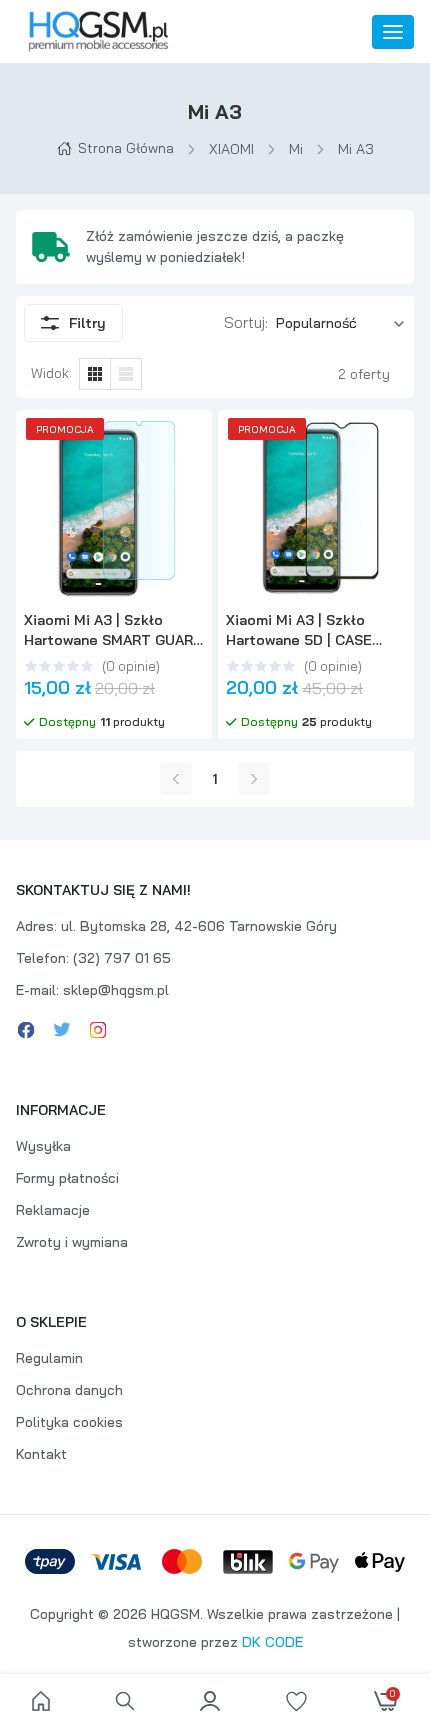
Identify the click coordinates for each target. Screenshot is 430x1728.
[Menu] (393, 32)
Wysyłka (43, 1146)
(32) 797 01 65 (122, 958)
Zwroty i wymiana (72, 1242)
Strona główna (126, 148)
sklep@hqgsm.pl (116, 990)
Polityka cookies (69, 1422)
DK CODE (272, 1642)
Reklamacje (53, 1210)
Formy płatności (67, 1178)
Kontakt (41, 1454)
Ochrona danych (69, 1390)
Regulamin (49, 1358)
